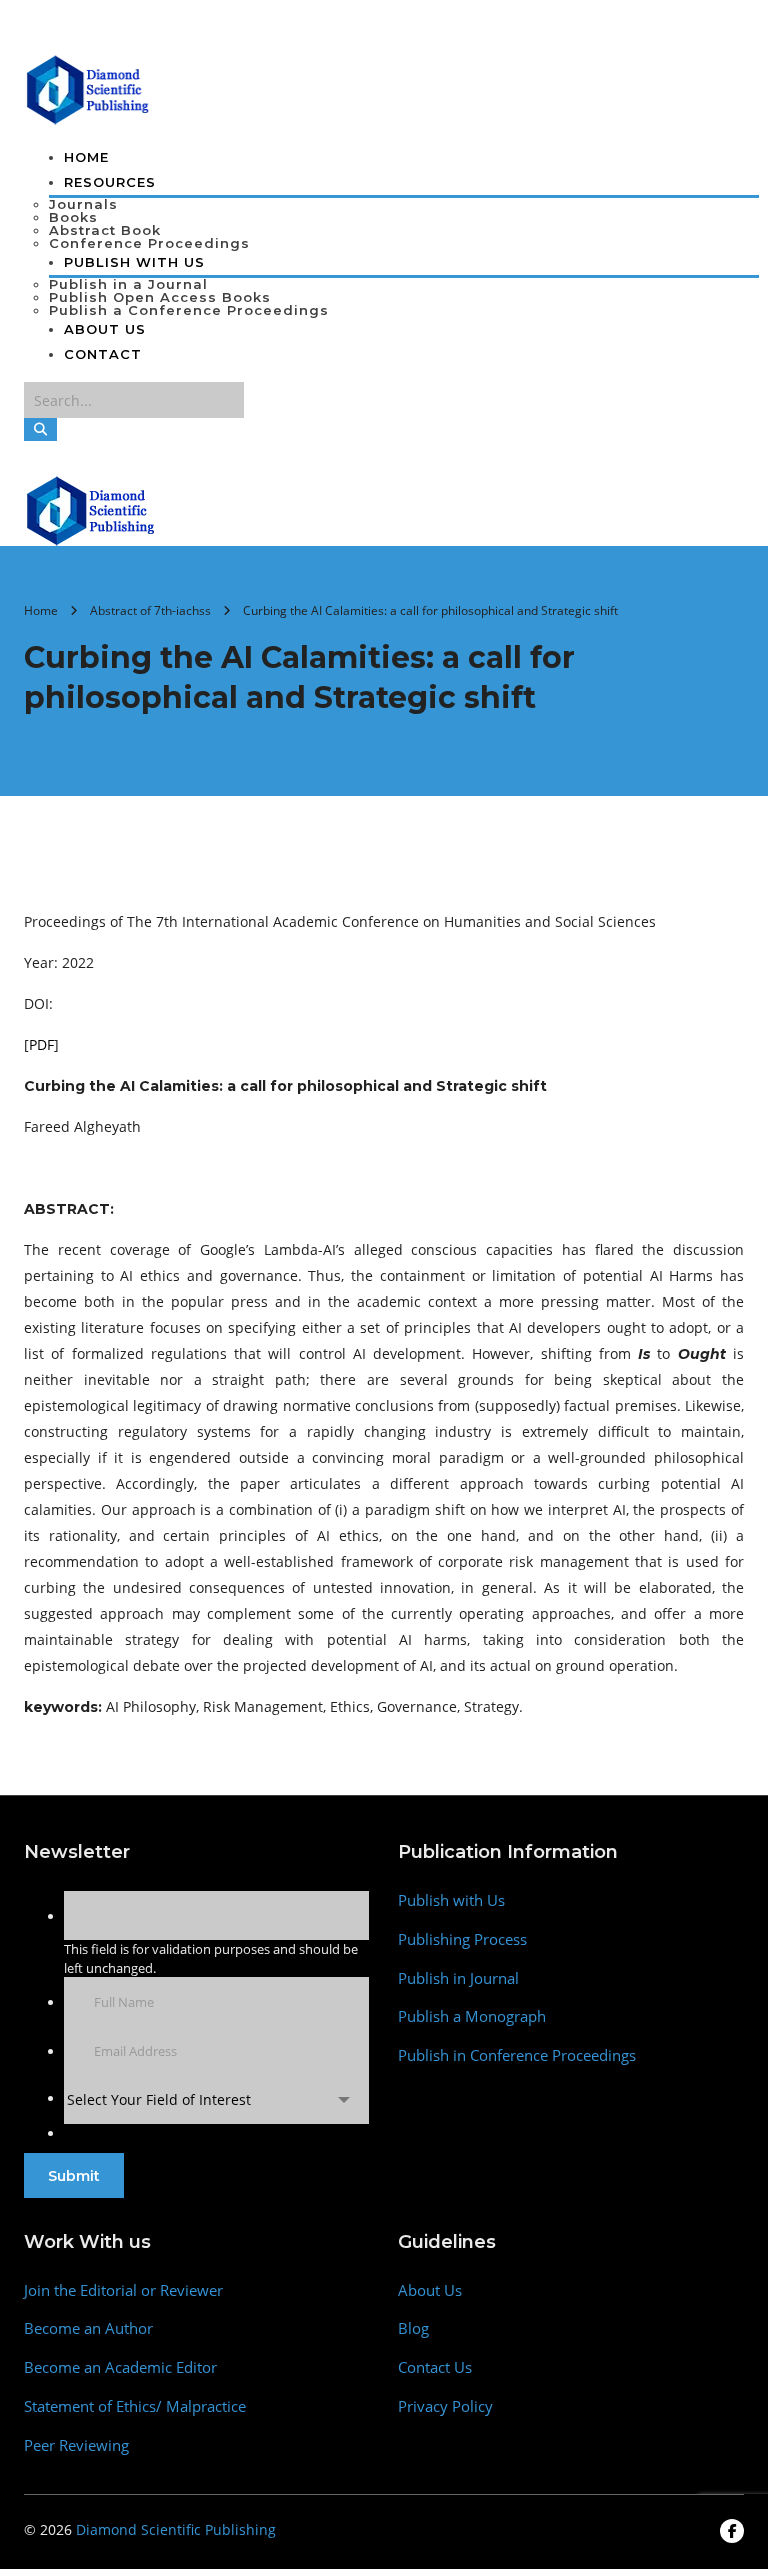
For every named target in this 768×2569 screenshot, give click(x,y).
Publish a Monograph (472, 2016)
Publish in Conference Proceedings (517, 2055)
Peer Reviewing (76, 2445)
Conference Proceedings (149, 243)
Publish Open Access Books (160, 297)
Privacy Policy (445, 2406)
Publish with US (134, 262)
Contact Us (435, 2367)
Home (86, 157)
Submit (74, 2176)
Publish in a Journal (128, 284)
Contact (103, 354)
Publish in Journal (458, 1978)
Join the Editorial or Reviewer (123, 2290)
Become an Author (88, 2328)
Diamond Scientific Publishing (176, 2529)
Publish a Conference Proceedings (189, 310)
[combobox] (216, 2099)
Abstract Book (105, 230)
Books (73, 217)
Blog (413, 2328)
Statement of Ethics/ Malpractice (135, 2406)
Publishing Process (462, 1939)
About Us (105, 329)
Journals (83, 204)
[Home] (91, 509)
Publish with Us (451, 1900)
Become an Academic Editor (120, 2367)
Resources (110, 182)
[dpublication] (88, 88)
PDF (41, 1044)
